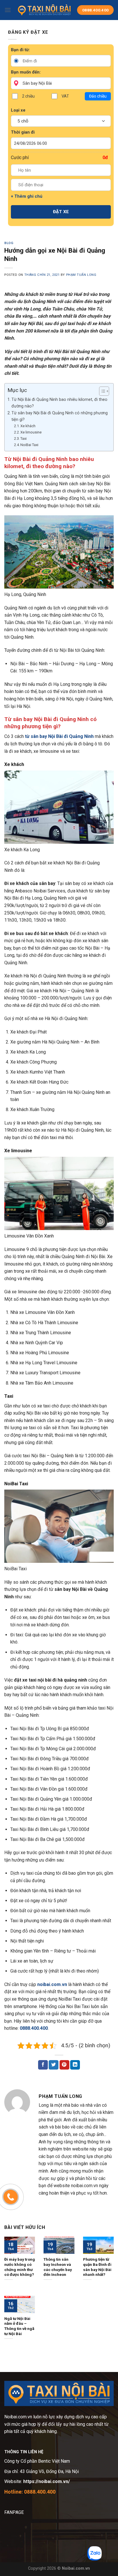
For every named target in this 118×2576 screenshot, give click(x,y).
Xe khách (28, 426)
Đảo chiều (98, 96)
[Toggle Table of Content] (101, 391)
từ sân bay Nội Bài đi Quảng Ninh (59, 736)
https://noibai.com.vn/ (46, 2481)
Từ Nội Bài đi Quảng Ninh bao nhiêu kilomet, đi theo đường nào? (59, 403)
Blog (9, 243)
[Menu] (8, 10)
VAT (65, 96)
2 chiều (28, 96)
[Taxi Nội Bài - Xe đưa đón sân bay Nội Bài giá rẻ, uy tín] (44, 10)
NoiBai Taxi (29, 445)
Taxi (23, 438)
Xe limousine (31, 432)
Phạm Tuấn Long (81, 275)
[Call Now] (11, 2197)
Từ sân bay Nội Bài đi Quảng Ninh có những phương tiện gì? (60, 416)
